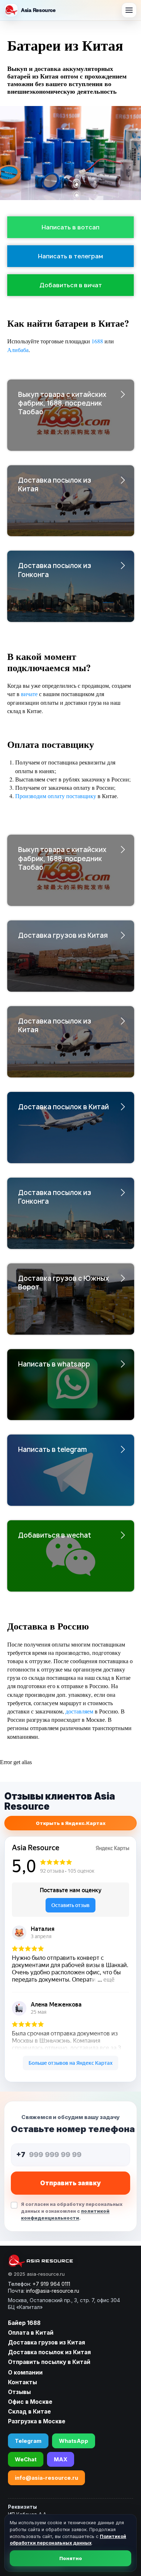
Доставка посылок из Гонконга (55, 570)
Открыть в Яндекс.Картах (71, 1823)
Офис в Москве (30, 2402)
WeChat (26, 2459)
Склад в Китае (29, 2412)
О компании (25, 2372)
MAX (61, 2459)
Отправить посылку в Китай (49, 2362)
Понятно (71, 2558)
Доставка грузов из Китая (63, 935)
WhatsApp (74, 2441)
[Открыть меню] (129, 10)
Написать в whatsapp (54, 1364)
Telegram (28, 2441)
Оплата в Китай (31, 2333)
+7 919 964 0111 (51, 2284)
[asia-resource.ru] (64, 2261)
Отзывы (19, 2392)
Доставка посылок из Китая (55, 485)
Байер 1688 (24, 2323)
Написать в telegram (52, 1450)
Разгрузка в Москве (37, 2421)
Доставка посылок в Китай (63, 1107)
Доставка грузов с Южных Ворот (63, 1283)
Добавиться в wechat (55, 1535)
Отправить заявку (70, 2183)
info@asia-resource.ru (46, 2478)
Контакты (22, 2382)
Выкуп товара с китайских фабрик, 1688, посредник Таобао (62, 403)
